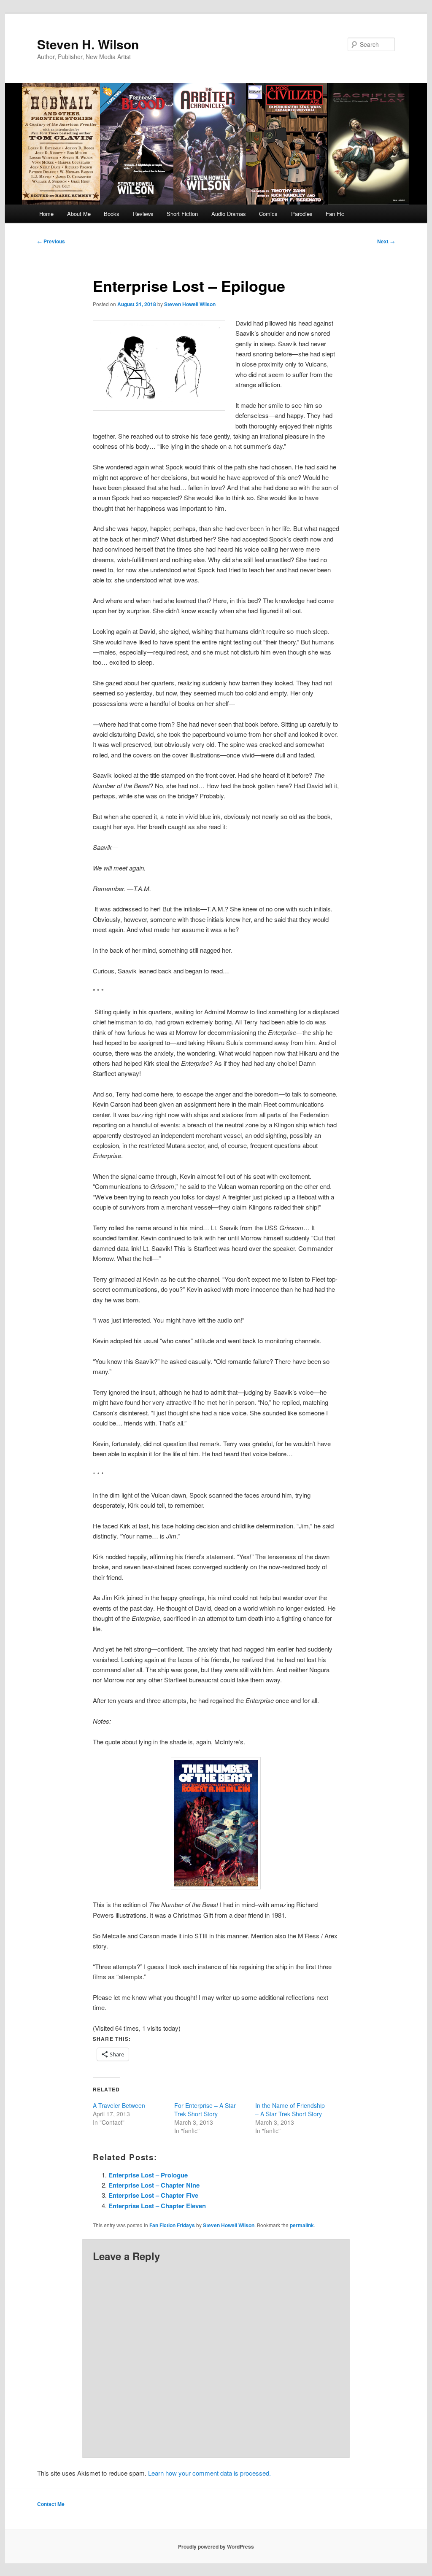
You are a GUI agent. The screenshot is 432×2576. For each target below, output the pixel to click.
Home (46, 214)
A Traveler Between (119, 2105)
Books (112, 214)
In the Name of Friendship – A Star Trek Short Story (290, 2110)
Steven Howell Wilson (190, 304)
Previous (51, 241)
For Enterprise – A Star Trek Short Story (205, 2110)
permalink (302, 2225)
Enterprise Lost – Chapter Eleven (157, 2206)
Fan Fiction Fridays (172, 2225)
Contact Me (51, 2504)
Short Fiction (182, 214)
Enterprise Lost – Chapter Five (153, 2195)
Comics (268, 214)
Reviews (143, 214)
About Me (79, 214)
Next (386, 241)
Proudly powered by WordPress (216, 2546)
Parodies (302, 214)
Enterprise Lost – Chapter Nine (154, 2185)
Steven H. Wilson (88, 44)
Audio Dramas (229, 214)
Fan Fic (335, 214)
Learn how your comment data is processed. (209, 2473)
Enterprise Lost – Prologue (148, 2175)
